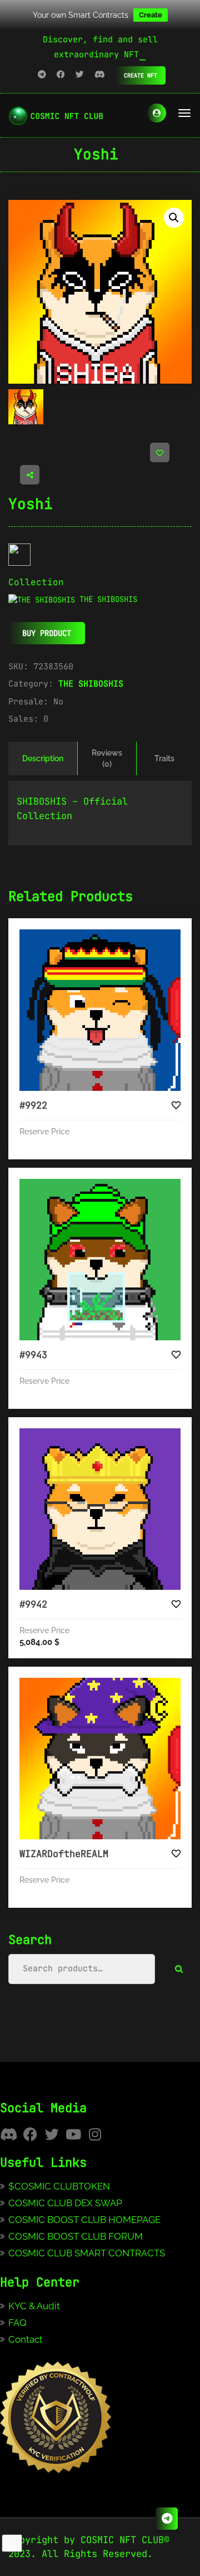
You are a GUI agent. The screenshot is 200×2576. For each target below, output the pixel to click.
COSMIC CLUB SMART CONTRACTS (87, 2253)
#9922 (33, 1105)
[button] (174, 218)
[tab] (43, 758)
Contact (26, 2339)
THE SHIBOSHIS (91, 684)
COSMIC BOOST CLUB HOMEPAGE (84, 2220)
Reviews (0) (107, 758)
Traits (164, 758)
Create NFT (141, 75)
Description (43, 758)
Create (151, 15)
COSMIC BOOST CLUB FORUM (76, 2236)
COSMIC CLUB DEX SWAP (65, 2203)
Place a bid (111, 938)
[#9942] (100, 1509)
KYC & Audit (34, 2306)
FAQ (17, 2323)
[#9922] (100, 1010)
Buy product (47, 633)
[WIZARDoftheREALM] (100, 1759)
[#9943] (100, 1260)
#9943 (33, 1355)
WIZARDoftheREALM (64, 1854)
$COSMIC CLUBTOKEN (59, 2186)
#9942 (33, 1604)
